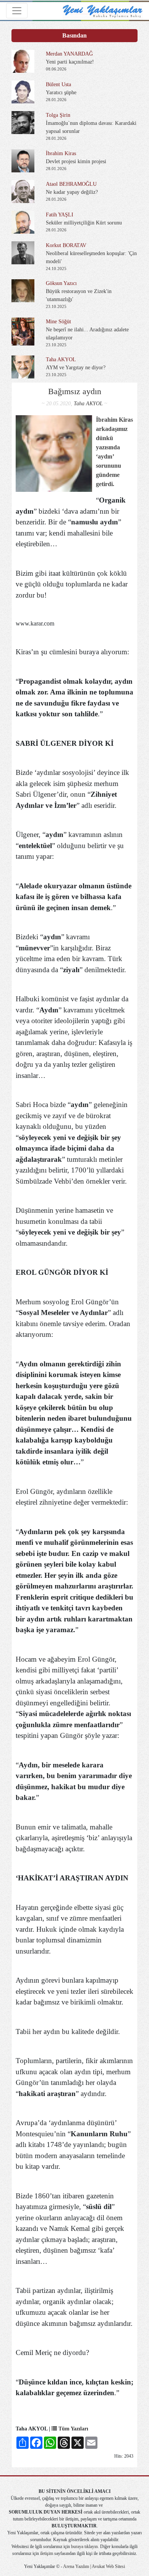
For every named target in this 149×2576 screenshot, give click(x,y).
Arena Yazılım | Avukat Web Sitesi (94, 2566)
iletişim (47, 2553)
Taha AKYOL (88, 404)
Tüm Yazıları (73, 2429)
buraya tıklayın (84, 2547)
